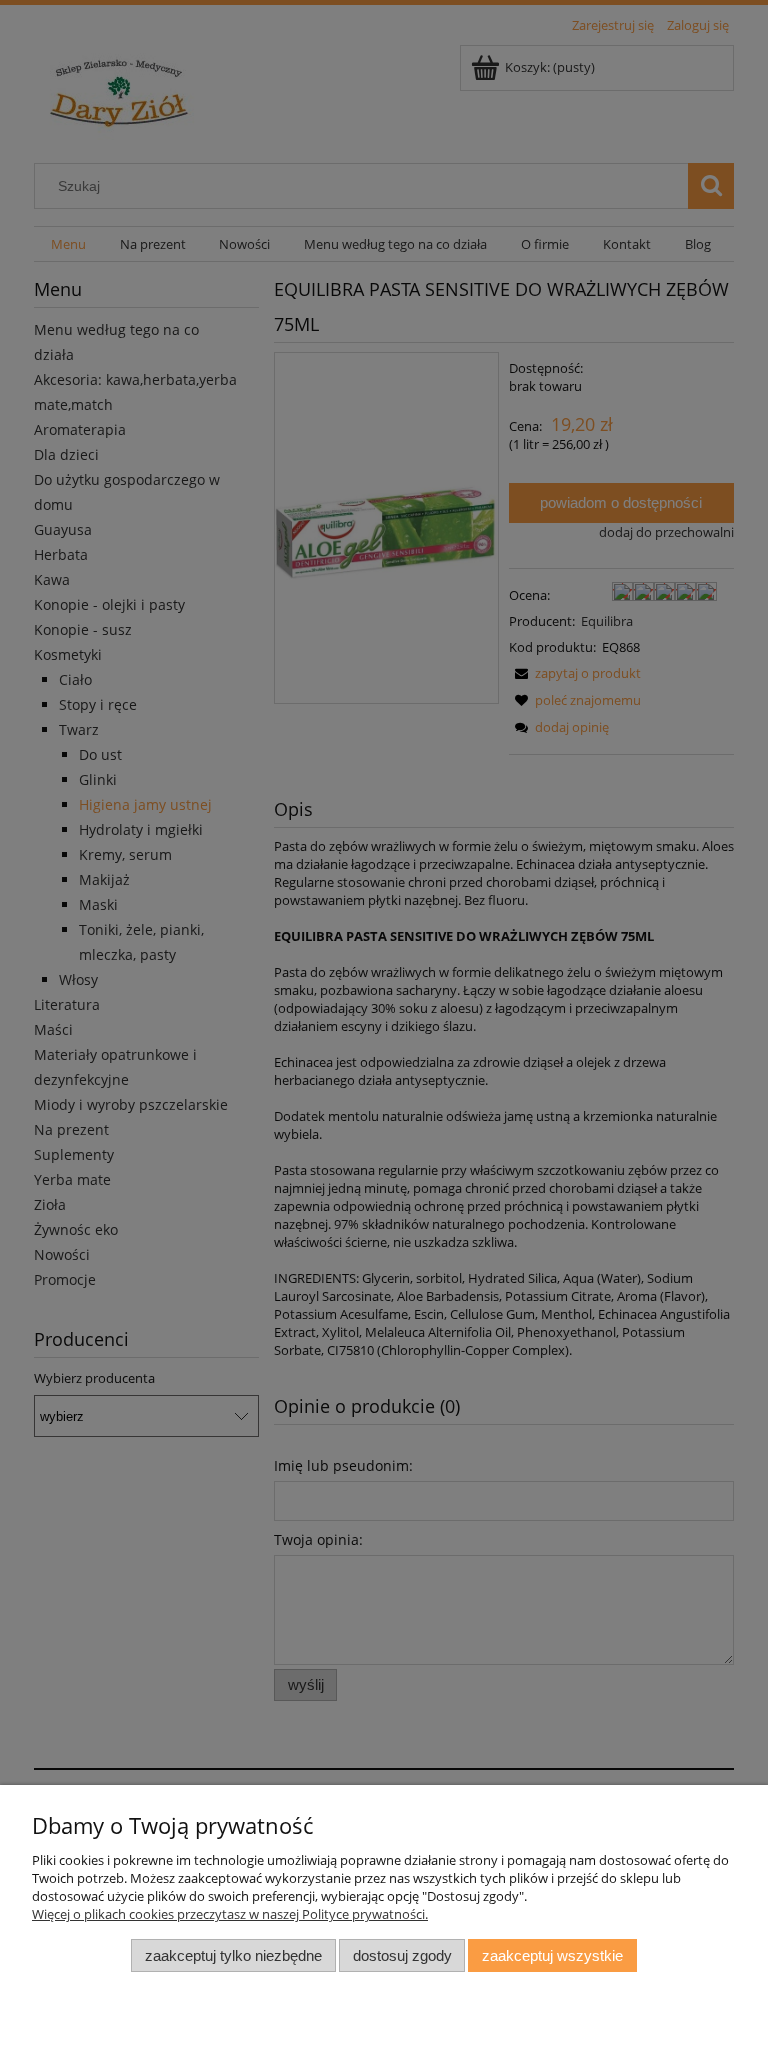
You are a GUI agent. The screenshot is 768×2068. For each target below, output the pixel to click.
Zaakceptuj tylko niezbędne (233, 1955)
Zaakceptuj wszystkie (552, 1955)
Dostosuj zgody (402, 1955)
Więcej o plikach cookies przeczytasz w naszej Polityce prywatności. (230, 1914)
